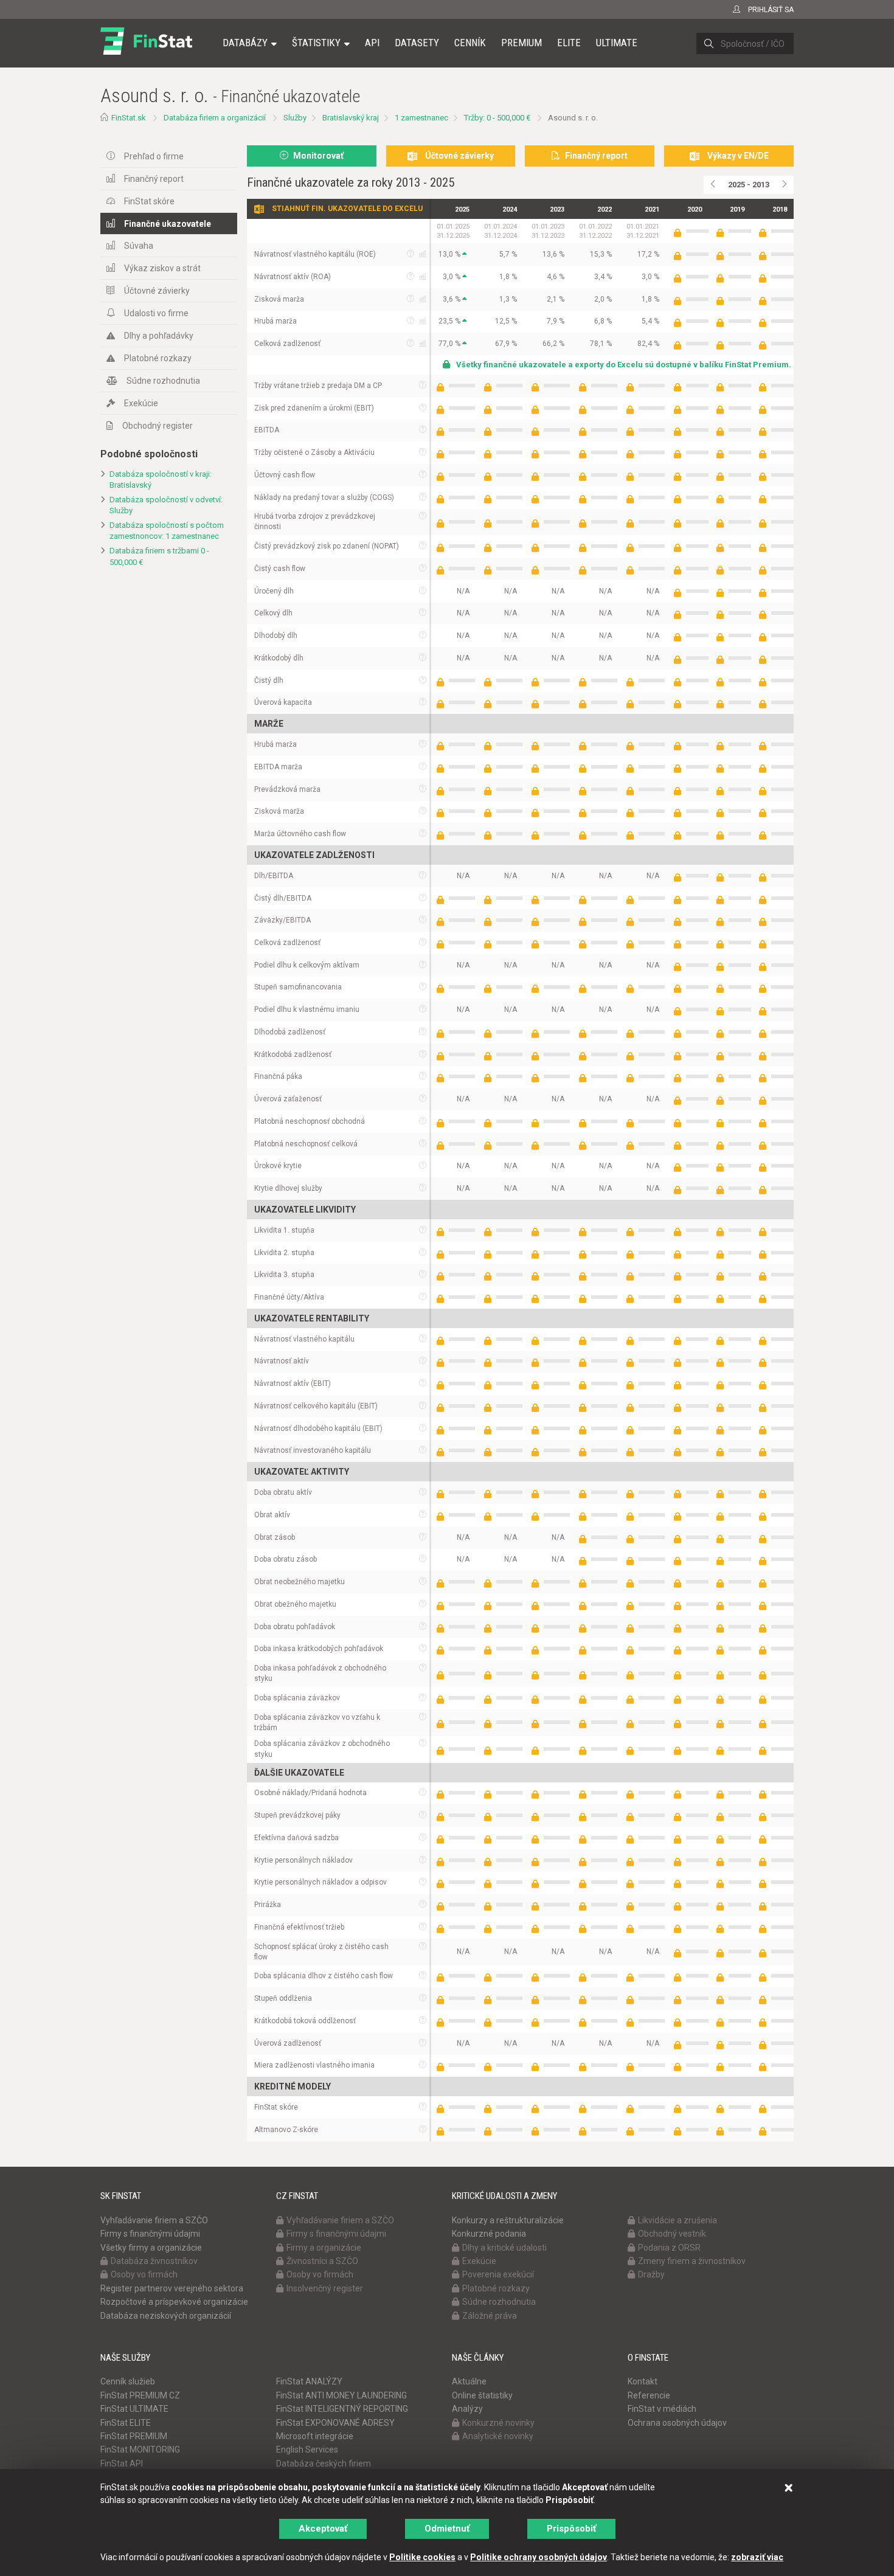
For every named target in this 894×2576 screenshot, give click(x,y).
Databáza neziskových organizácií (166, 2316)
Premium (521, 43)
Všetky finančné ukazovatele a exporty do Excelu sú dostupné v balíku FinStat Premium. (624, 365)
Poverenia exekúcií (498, 2274)
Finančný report (154, 179)
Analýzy (467, 2409)
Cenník (470, 43)
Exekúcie (141, 403)
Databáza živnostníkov (154, 2261)
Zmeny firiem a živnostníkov (692, 2261)
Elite (569, 43)
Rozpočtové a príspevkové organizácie (174, 2302)
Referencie (649, 2395)
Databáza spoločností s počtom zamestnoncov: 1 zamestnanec (167, 531)
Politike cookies (422, 2557)
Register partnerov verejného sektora (172, 2288)
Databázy (245, 43)
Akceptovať (323, 2529)
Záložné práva (490, 2316)
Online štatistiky (482, 2395)
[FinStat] (146, 51)
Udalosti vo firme (156, 313)
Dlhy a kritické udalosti (504, 2248)
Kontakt (643, 2381)
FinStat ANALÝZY (309, 2381)
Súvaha (139, 246)
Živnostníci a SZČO (322, 2261)
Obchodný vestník (672, 2234)
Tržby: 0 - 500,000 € (497, 118)
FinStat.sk (129, 118)
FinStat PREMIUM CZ (140, 2395)
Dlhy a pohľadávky (159, 336)
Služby (295, 118)
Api (372, 43)
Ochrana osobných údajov (677, 2423)
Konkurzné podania (489, 2234)
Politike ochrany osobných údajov (539, 2557)
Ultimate (617, 43)
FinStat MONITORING (140, 2450)
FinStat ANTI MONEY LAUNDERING (341, 2395)
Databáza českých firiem (324, 2463)
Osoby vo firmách (144, 2274)
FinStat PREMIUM (134, 2436)
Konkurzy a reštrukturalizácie (508, 2220)
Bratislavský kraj (351, 118)
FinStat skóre (149, 201)
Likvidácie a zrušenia (677, 2220)
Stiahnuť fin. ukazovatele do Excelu (347, 209)
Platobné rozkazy (158, 358)
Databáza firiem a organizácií (215, 118)
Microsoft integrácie (315, 2436)
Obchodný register (158, 426)
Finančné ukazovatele (168, 224)
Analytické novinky (498, 2436)
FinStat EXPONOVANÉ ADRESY (335, 2423)
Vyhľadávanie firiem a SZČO (154, 2220)
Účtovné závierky (157, 291)
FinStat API (122, 2463)
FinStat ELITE (126, 2423)
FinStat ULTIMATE (134, 2409)
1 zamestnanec (421, 118)
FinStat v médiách (662, 2409)
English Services (307, 2450)
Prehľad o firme (154, 156)
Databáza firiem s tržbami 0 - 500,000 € (159, 556)
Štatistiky (316, 43)
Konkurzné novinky (498, 2423)
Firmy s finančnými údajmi (150, 2234)
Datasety (417, 43)
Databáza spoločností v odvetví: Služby (166, 505)
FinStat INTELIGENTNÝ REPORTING (342, 2409)
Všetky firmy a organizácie (151, 2248)
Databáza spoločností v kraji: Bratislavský (161, 480)
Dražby (651, 2274)
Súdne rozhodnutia (163, 381)
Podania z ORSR (669, 2248)
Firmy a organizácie (324, 2248)
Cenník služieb (128, 2381)
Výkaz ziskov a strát (162, 268)
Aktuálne (469, 2381)
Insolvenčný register (325, 2288)
